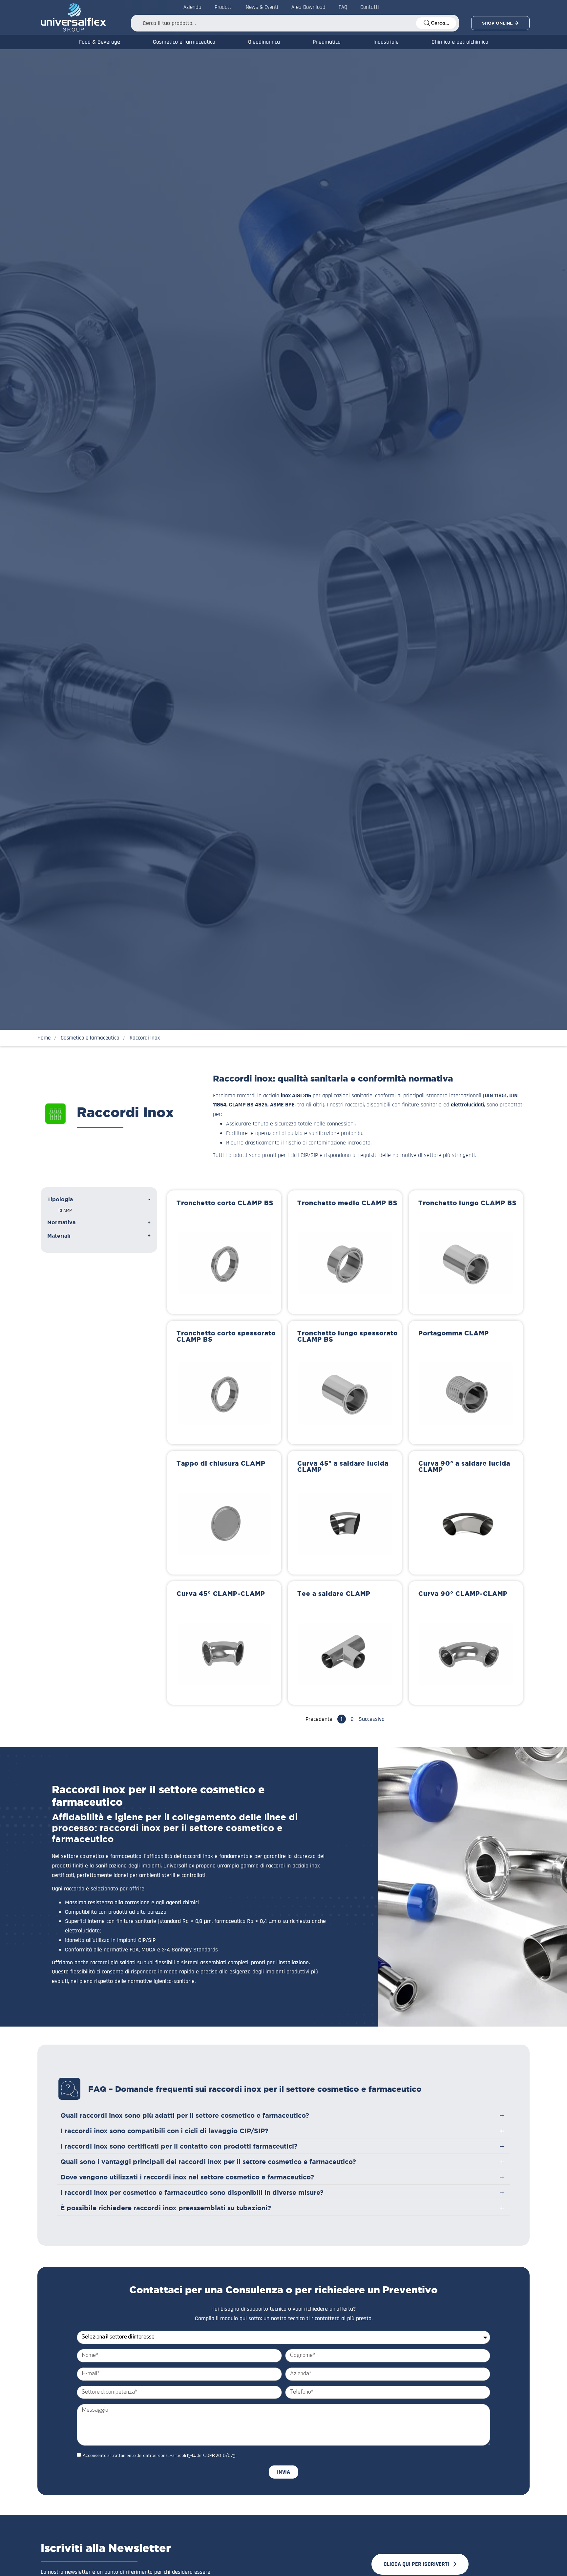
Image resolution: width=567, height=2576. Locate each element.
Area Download (308, 7)
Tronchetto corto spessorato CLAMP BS (226, 1336)
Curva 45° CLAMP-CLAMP (221, 1594)
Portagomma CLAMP (454, 1333)
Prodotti (224, 7)
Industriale (386, 42)
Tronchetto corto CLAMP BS (225, 1203)
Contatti (370, 7)
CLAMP (65, 1211)
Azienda (192, 7)
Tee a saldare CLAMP (334, 1594)
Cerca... (440, 23)
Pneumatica (327, 42)
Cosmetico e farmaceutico (184, 42)
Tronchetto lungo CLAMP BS (467, 1203)
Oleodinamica (264, 42)
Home (44, 1038)
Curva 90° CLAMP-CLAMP (463, 1594)
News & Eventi (262, 7)
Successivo (372, 1719)
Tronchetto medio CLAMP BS (347, 1203)
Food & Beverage (100, 42)
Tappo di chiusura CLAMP (221, 1463)
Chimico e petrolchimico (460, 42)
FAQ (343, 7)
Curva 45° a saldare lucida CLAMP (343, 1466)
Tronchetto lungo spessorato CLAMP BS (347, 1336)
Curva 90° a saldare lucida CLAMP (464, 1466)
